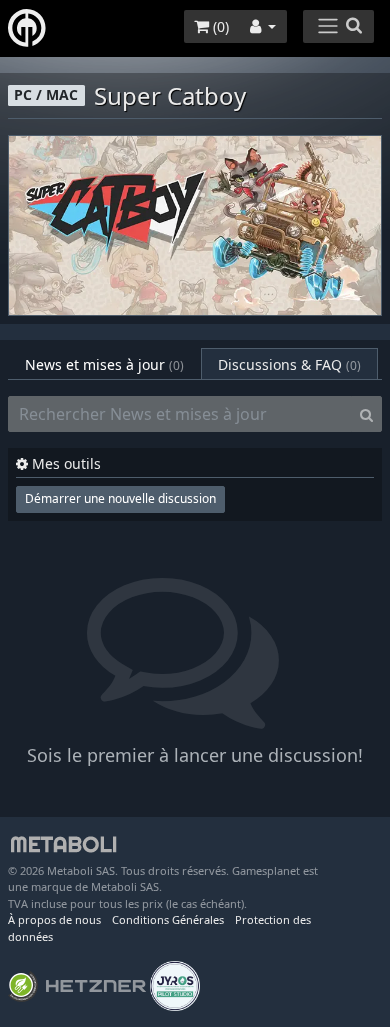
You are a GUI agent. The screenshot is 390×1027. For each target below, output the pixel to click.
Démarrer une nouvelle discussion (120, 498)
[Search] (366, 414)
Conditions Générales (168, 919)
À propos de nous (54, 919)
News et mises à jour (104, 364)
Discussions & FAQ (289, 364)
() (219, 26)
